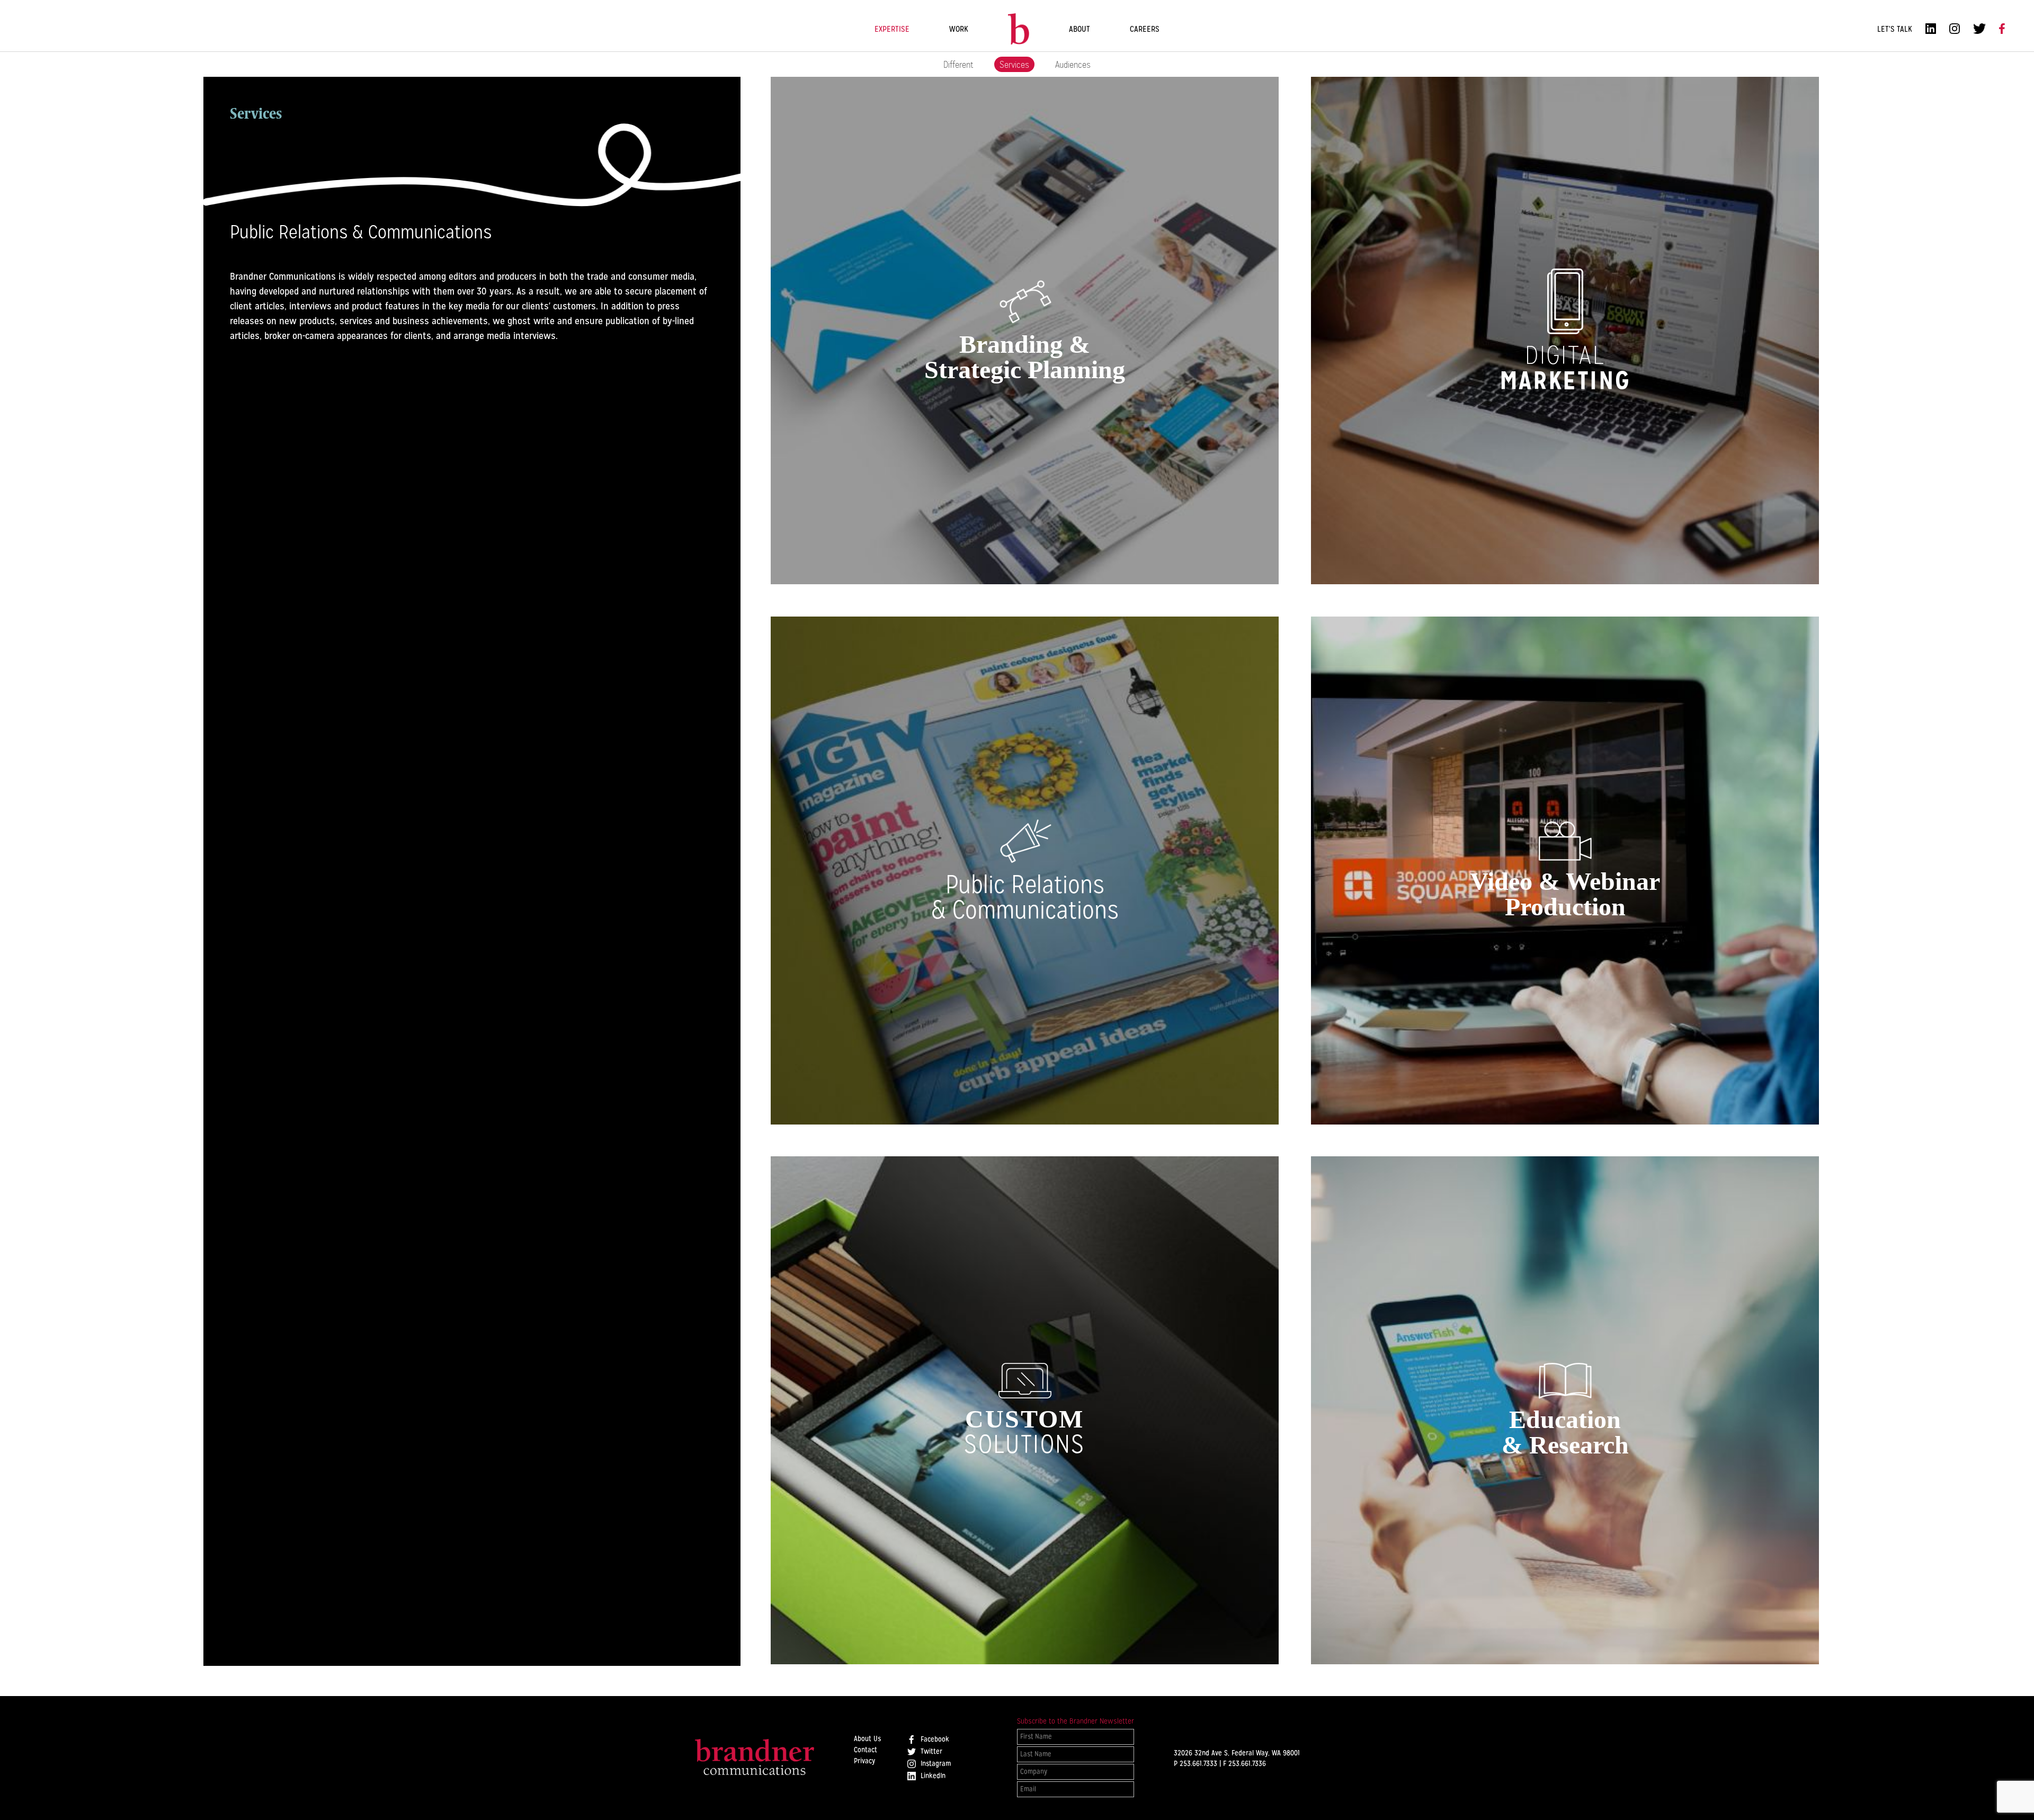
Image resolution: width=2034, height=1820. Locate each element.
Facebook (934, 1739)
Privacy (864, 1761)
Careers (1145, 29)
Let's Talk (1895, 29)
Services (1014, 64)
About (1080, 29)
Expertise (892, 29)
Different (958, 64)
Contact (866, 1750)
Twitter (930, 1752)
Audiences (1073, 64)
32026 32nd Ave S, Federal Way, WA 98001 (1237, 1753)
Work (959, 29)
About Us (867, 1739)
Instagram (935, 1764)
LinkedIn (932, 1776)
